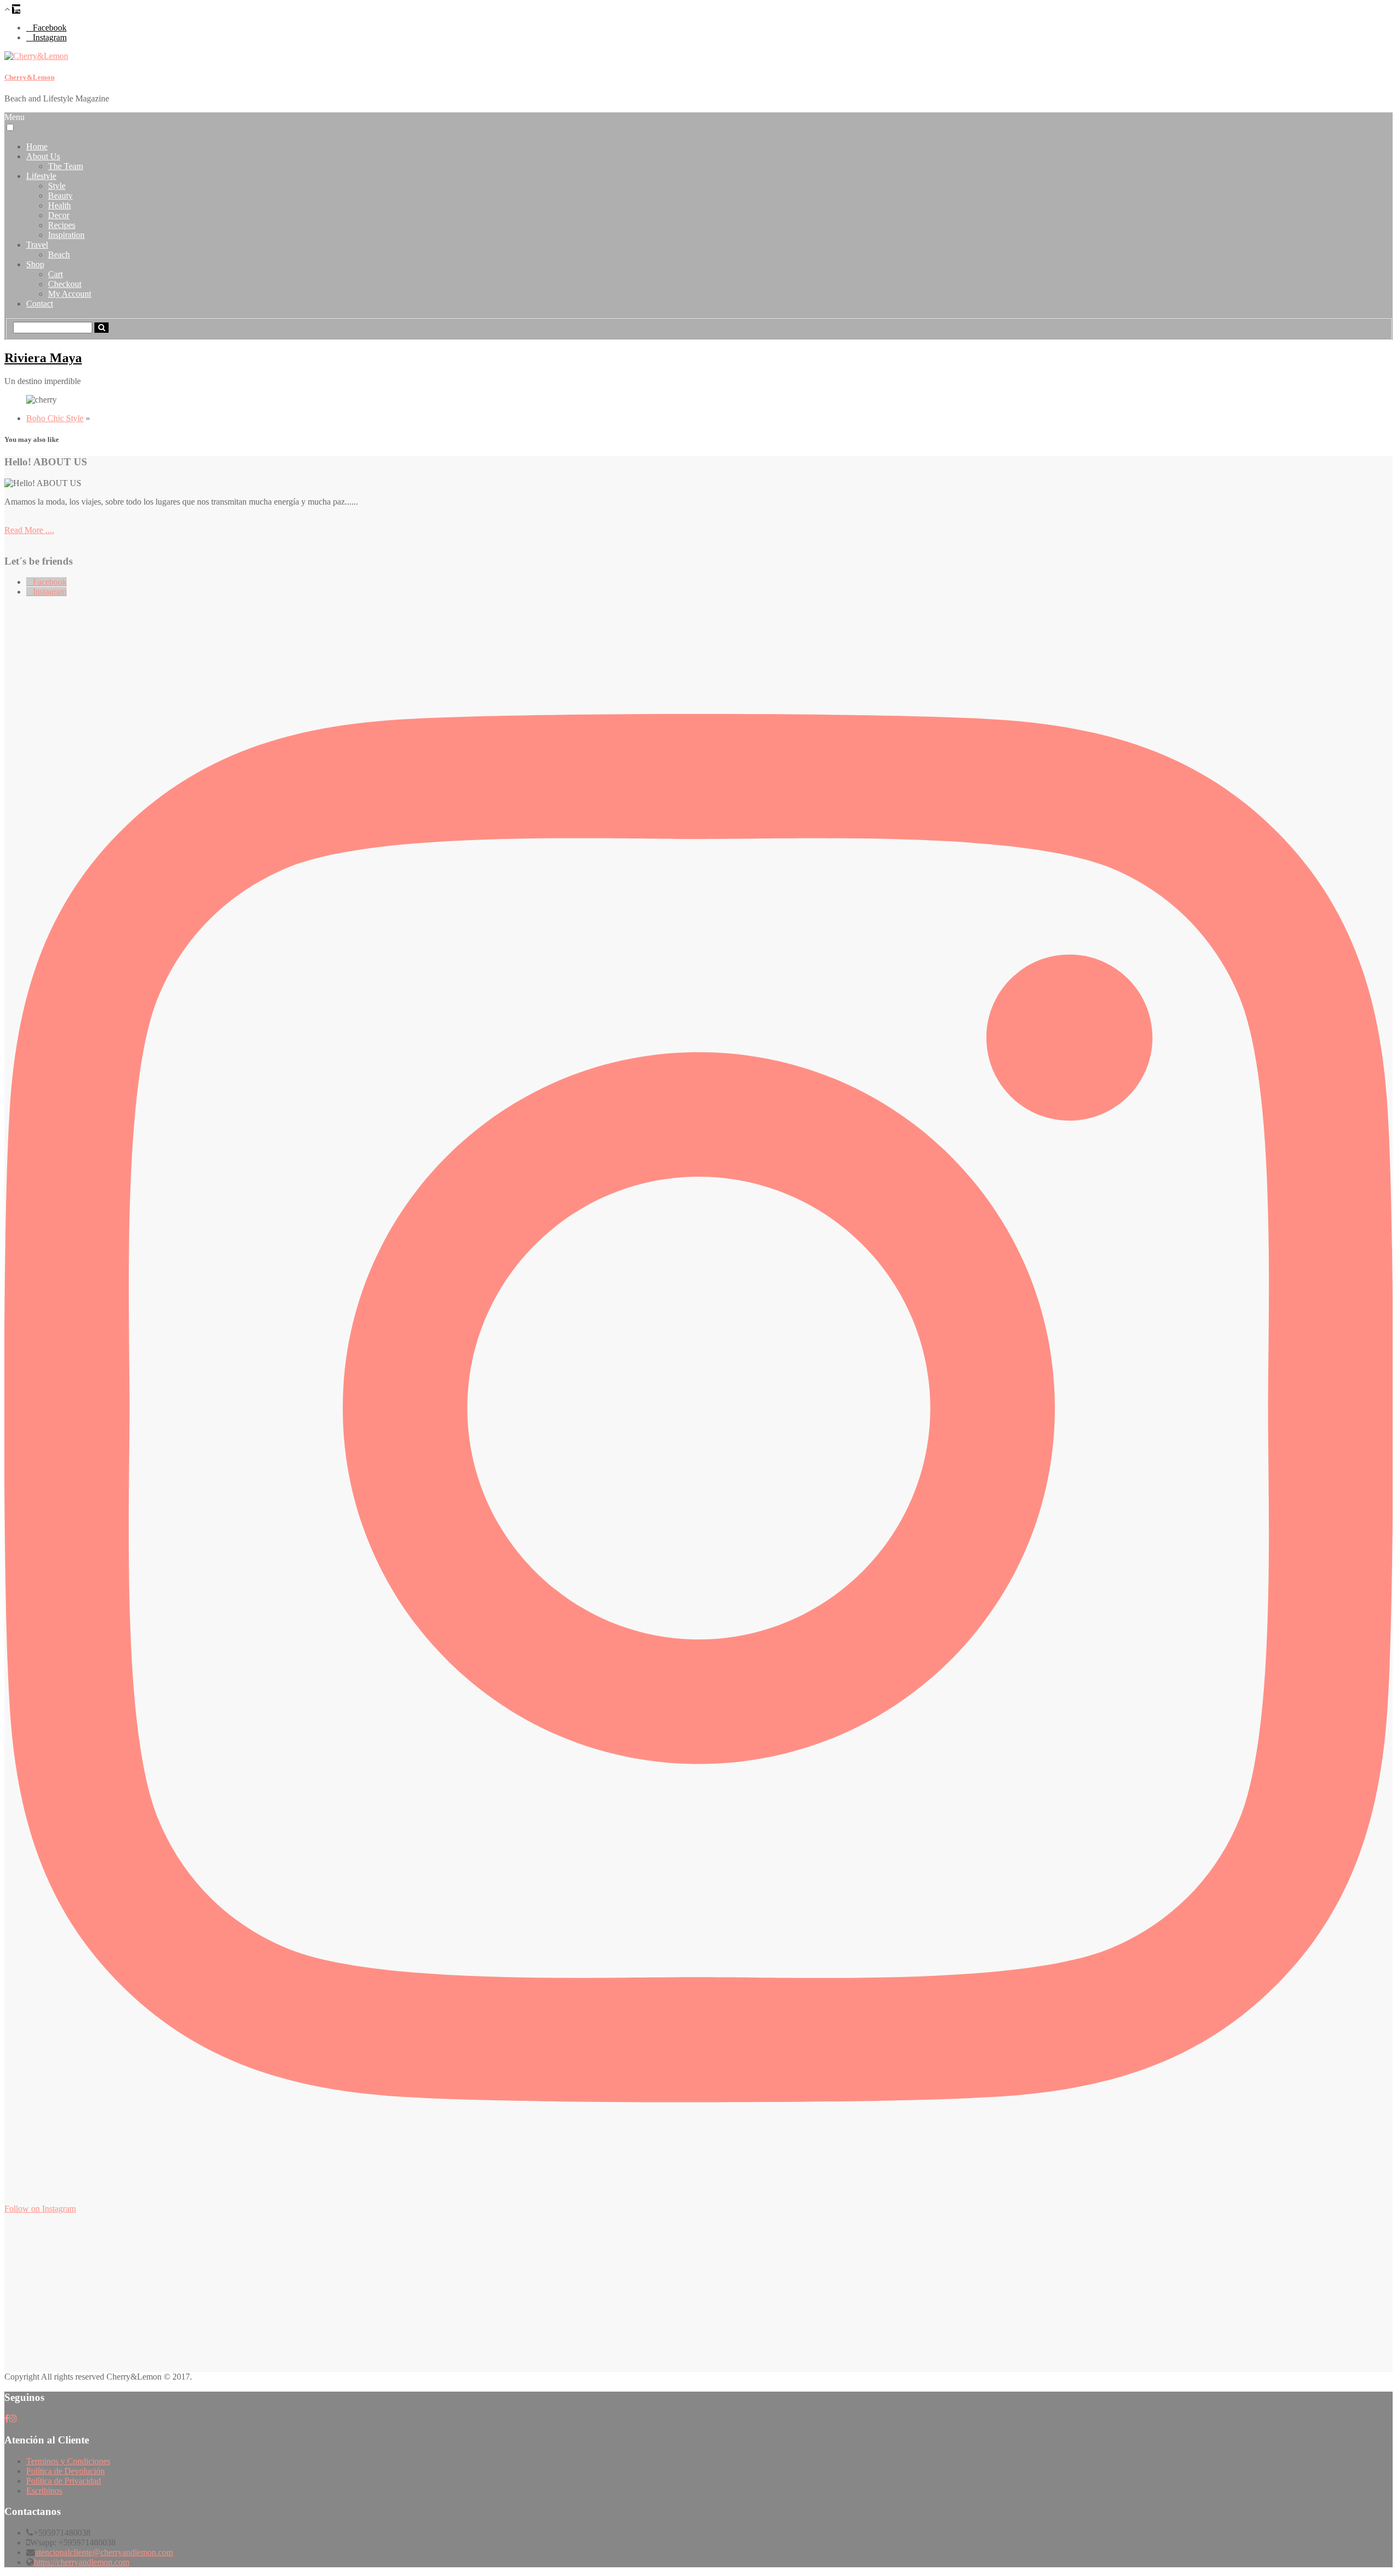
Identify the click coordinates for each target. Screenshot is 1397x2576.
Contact (40, 304)
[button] (10, 127)
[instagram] (13, 2419)
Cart (55, 274)
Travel (37, 245)
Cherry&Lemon (29, 77)
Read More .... (29, 530)
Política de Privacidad (64, 2481)
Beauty (60, 196)
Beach (59, 254)
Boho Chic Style (55, 418)
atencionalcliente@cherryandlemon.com (104, 2552)
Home (37, 146)
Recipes (62, 225)
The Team (65, 166)
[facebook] (7, 2419)
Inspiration (66, 235)
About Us (43, 156)
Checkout (65, 284)
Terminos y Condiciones (68, 2461)
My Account (70, 294)
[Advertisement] (332, 2296)
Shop (35, 264)
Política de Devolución (65, 2471)
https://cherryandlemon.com (82, 2562)
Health (59, 205)
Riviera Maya (43, 358)
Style (57, 186)
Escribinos (44, 2491)
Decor (59, 215)
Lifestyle (41, 176)
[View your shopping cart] (16, 9)
